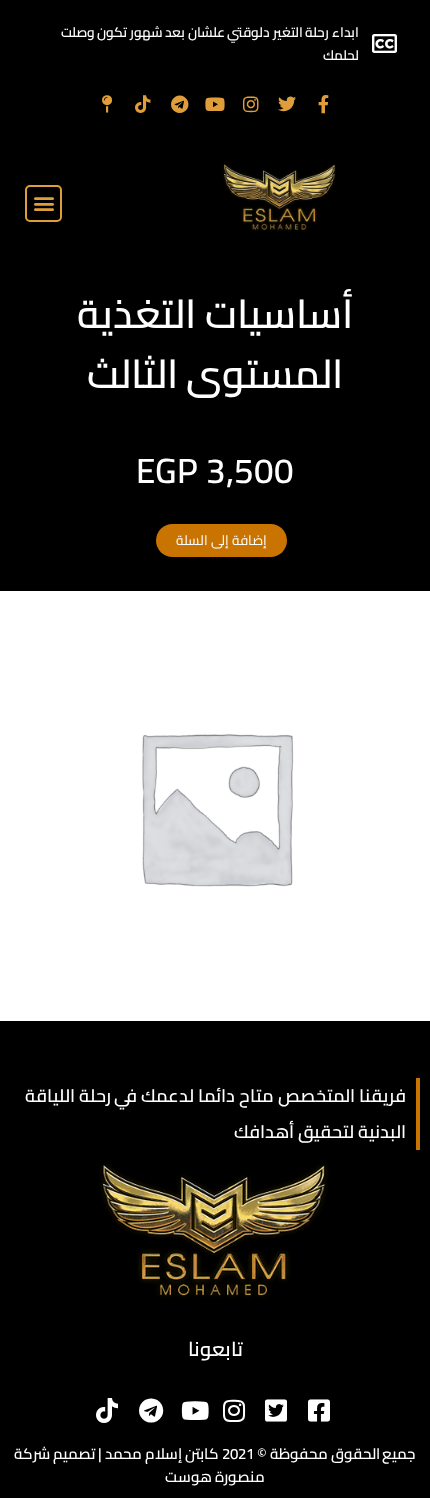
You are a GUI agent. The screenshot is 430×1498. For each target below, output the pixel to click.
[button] (43, 203)
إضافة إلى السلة (221, 540)
